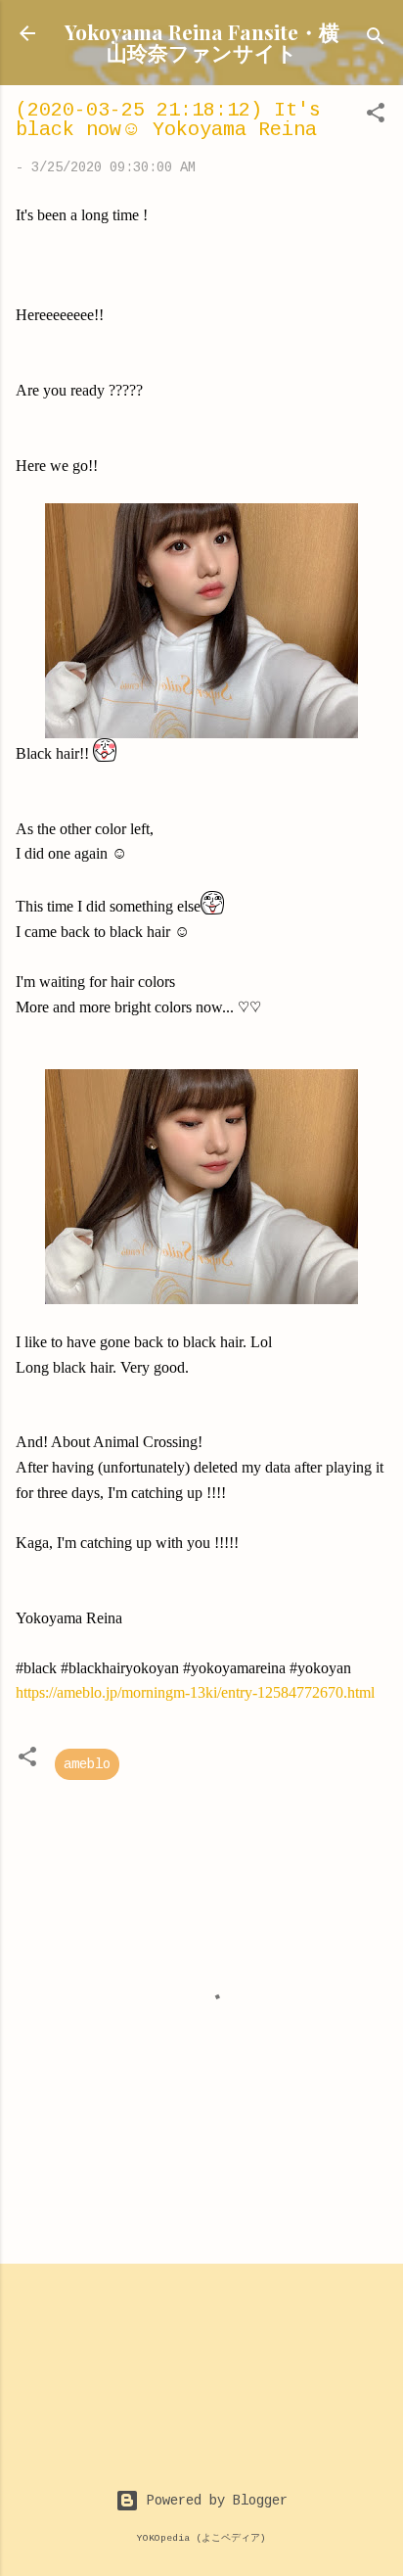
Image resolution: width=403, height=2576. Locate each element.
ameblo (87, 1764)
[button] (376, 117)
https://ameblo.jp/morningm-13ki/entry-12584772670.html (195, 1692)
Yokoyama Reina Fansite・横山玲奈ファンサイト (202, 42)
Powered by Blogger (213, 2501)
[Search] (376, 40)
